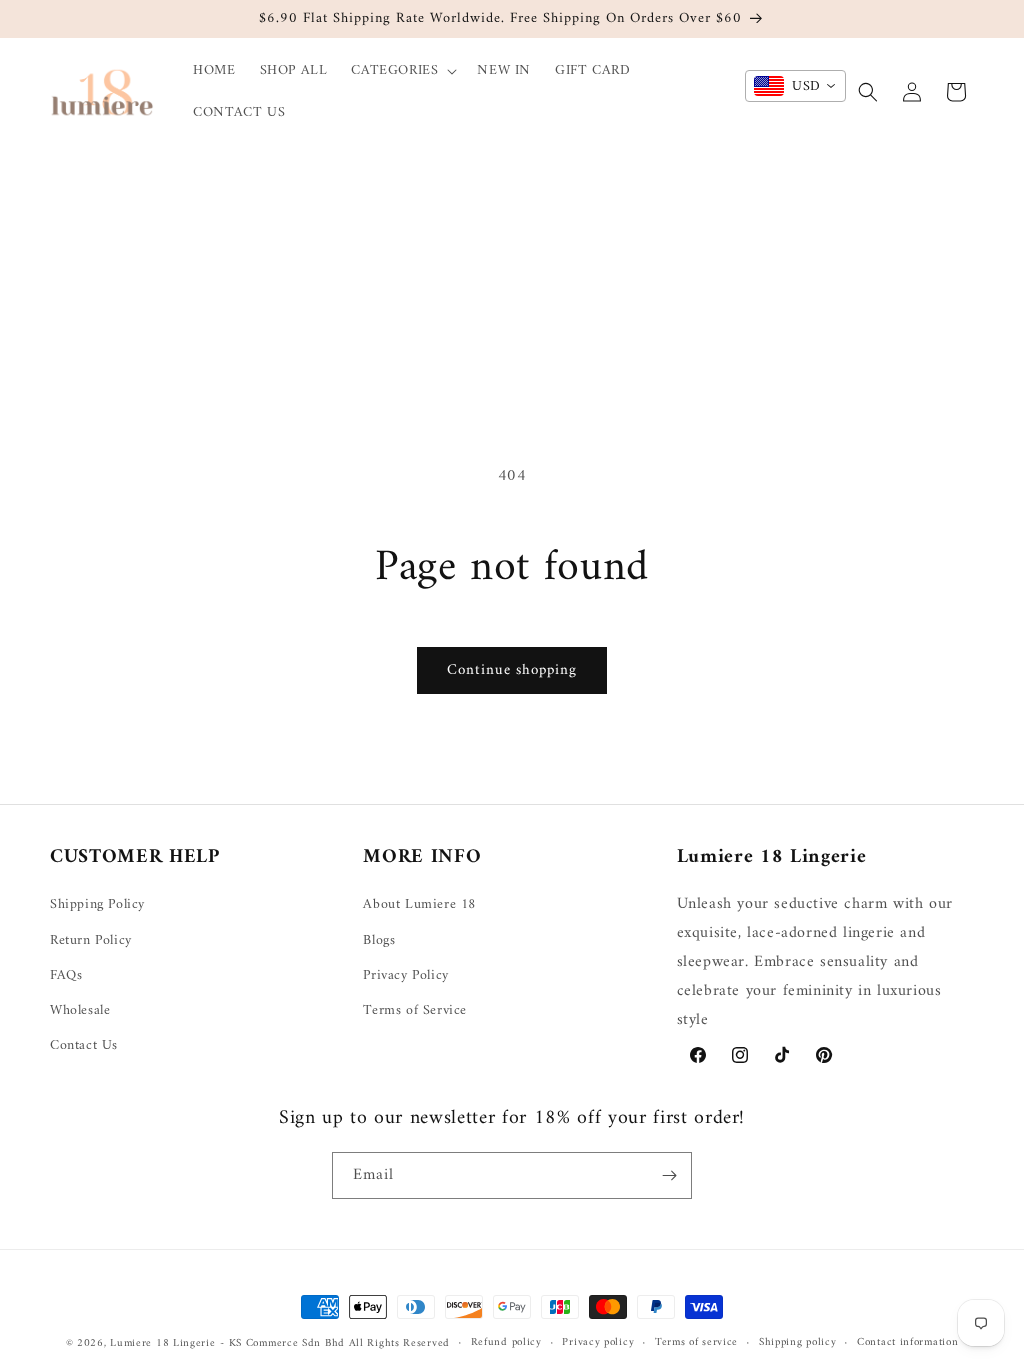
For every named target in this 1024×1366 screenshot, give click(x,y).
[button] (402, 71)
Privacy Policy (405, 975)
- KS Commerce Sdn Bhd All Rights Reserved (335, 1343)
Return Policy (91, 940)
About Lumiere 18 (419, 904)
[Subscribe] (669, 1175)
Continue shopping (512, 670)
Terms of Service (415, 1010)
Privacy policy (598, 1343)
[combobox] (795, 86)
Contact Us (84, 1045)
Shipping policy (798, 1343)
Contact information (907, 1343)
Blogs (379, 940)
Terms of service (696, 1343)
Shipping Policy (97, 904)
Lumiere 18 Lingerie (162, 1343)
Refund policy (506, 1343)
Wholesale (80, 1010)
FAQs (66, 975)
